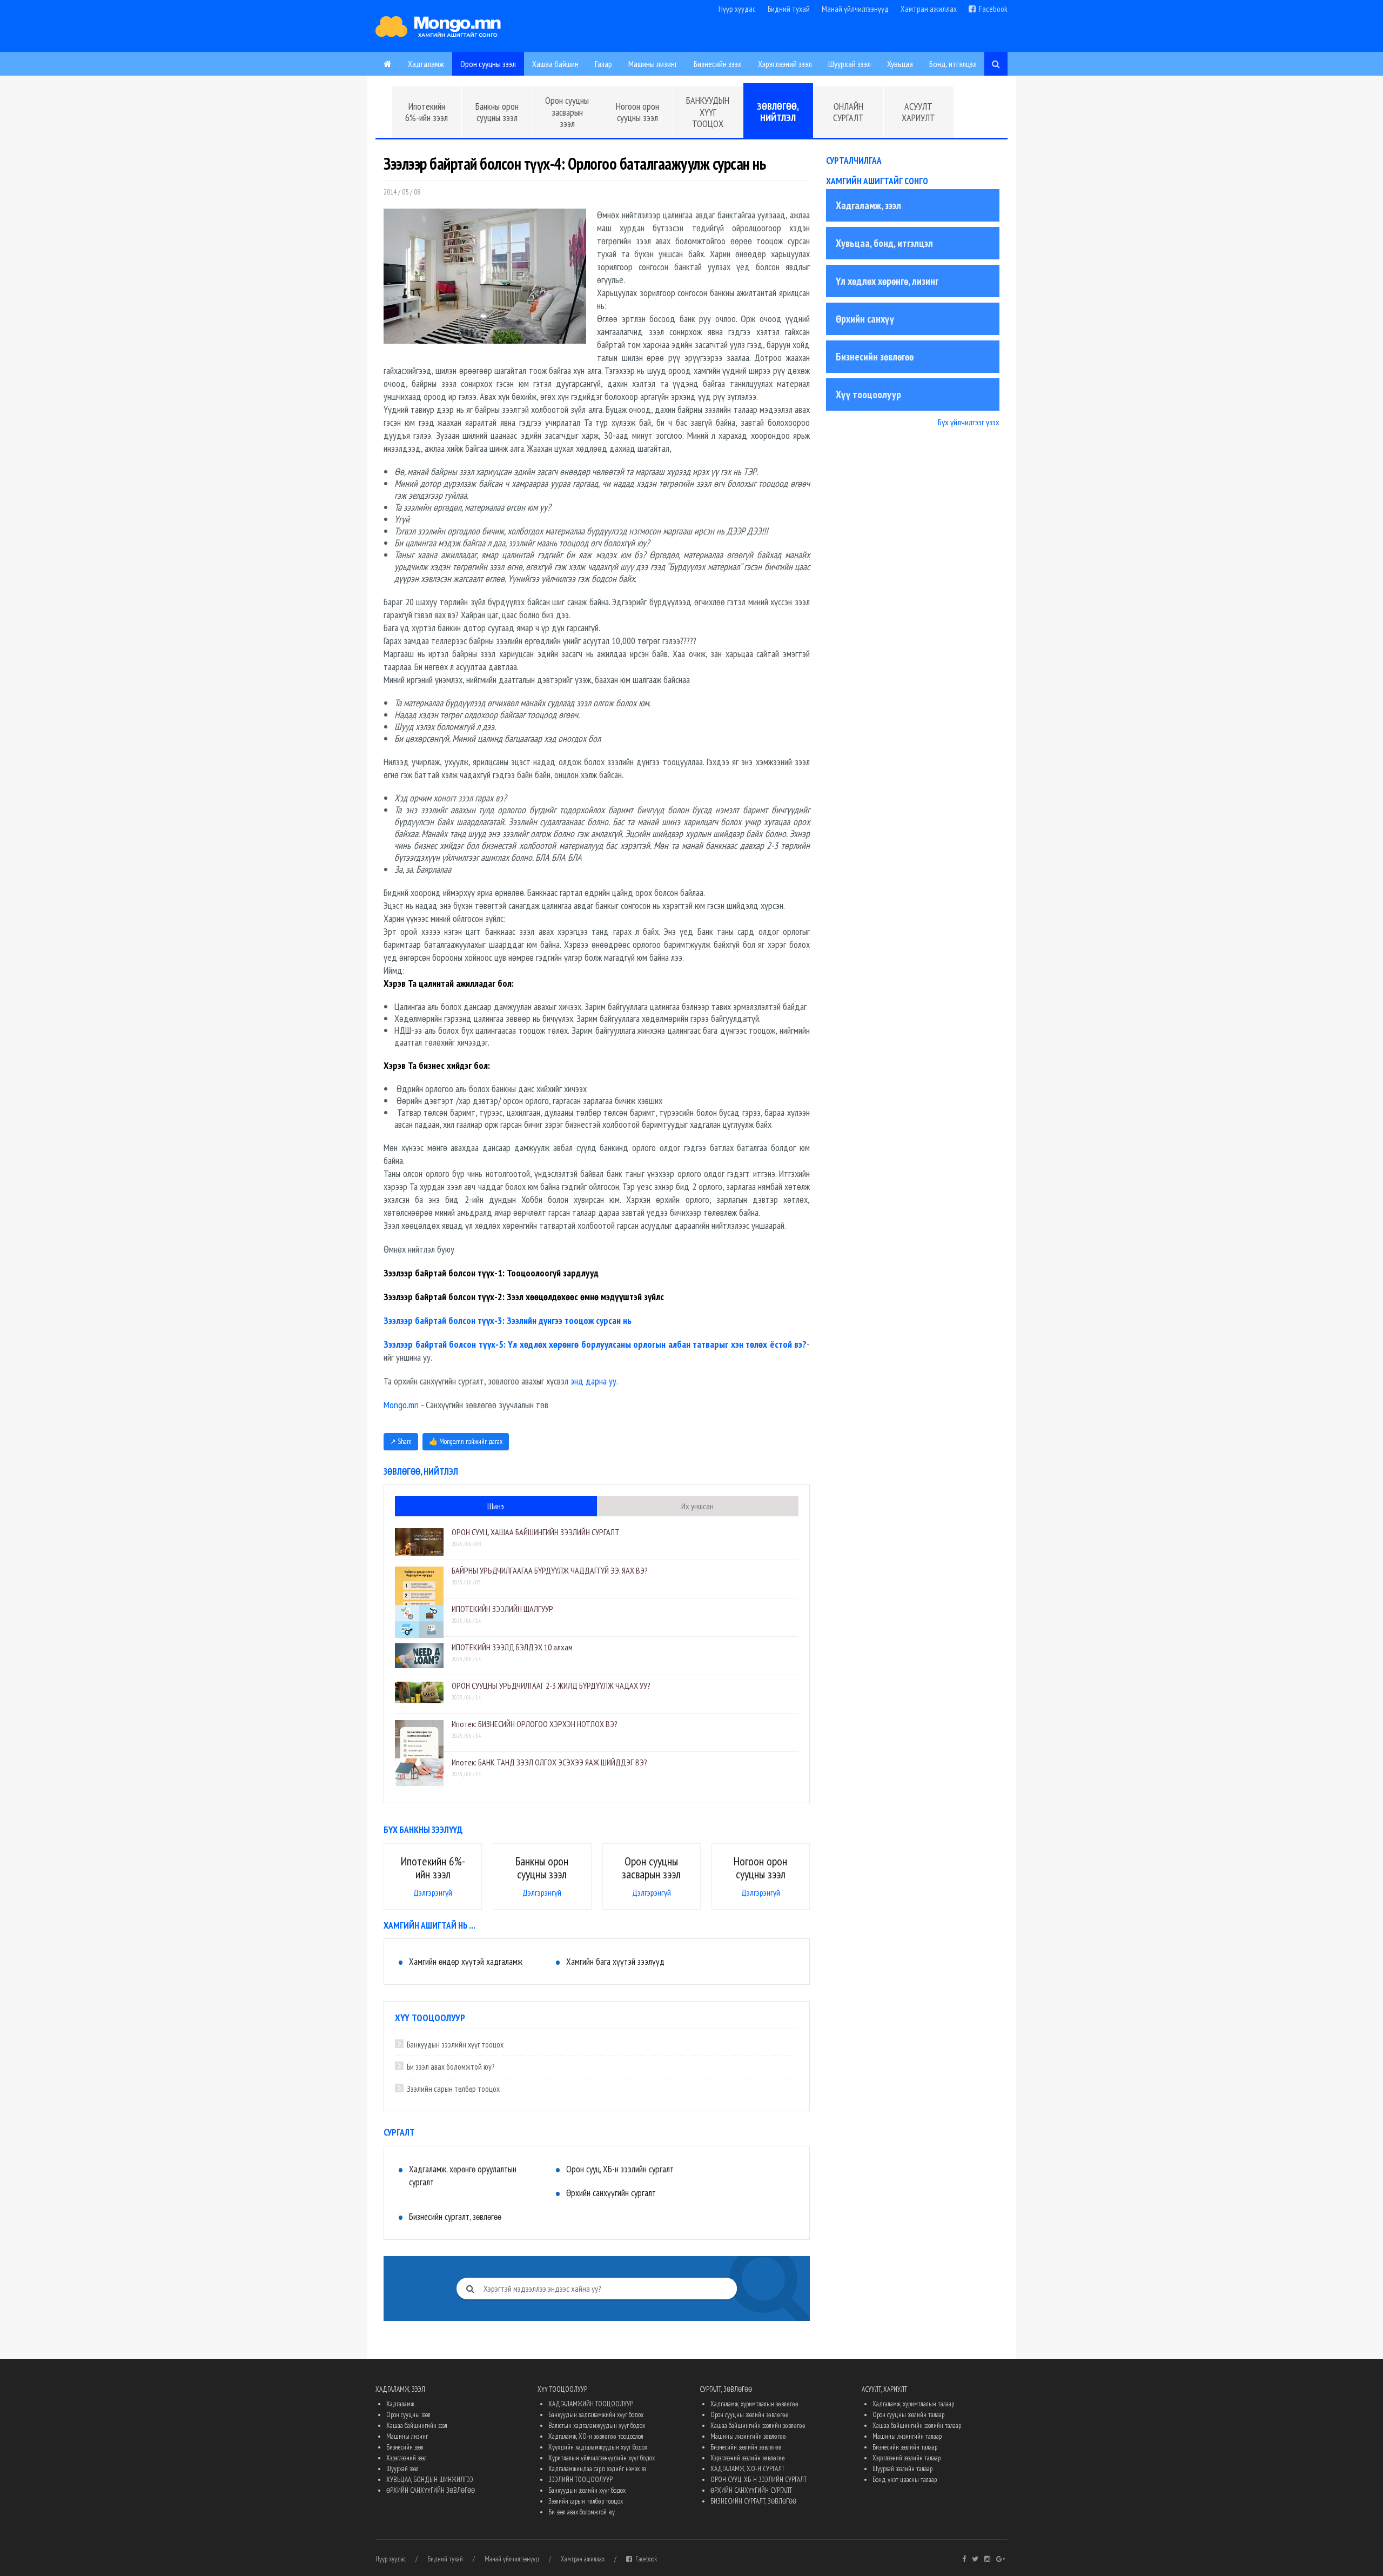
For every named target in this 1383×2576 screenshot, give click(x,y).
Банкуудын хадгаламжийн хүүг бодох (596, 2415)
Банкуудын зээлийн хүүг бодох (587, 2490)
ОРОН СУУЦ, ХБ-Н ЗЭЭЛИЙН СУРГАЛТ (758, 2480)
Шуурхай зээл (850, 64)
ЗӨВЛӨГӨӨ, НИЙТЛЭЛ (778, 112)
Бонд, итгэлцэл (953, 64)
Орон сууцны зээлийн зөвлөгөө (750, 2415)
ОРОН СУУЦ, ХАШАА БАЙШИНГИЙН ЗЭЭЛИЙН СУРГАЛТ (536, 1532)
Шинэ (496, 1506)
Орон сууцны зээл (488, 64)
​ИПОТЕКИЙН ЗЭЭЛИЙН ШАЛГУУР (502, 1609)
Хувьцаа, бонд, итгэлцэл (884, 243)
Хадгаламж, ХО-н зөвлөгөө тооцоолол (596, 2436)
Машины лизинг (653, 64)
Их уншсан (697, 1506)
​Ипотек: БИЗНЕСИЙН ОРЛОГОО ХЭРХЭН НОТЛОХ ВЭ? (535, 1724)
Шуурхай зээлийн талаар (902, 2469)
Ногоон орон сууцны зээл (637, 112)
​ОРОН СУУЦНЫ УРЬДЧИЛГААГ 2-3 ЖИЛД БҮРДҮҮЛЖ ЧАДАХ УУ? (551, 1685)
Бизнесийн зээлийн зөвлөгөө (746, 2447)
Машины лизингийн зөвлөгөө (748, 2436)
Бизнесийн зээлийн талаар (905, 2447)
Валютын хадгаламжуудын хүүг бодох (597, 2426)
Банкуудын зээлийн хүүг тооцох (455, 2045)
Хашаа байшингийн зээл (417, 2426)
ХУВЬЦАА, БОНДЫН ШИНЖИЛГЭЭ (430, 2480)
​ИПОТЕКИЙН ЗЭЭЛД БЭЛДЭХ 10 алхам (512, 1647)
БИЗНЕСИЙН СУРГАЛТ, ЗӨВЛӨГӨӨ (753, 2501)
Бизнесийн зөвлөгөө (875, 357)
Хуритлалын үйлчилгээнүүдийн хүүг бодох (602, 2458)
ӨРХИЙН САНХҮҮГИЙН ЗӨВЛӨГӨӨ (431, 2490)
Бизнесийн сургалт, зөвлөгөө (455, 2217)
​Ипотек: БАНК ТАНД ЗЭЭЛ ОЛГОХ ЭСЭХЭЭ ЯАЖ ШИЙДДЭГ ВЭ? (549, 1762)
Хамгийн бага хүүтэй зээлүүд (615, 1962)
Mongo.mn (401, 1405)
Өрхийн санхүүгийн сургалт (611, 2193)
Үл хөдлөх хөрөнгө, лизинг (887, 281)
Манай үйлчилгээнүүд (855, 9)
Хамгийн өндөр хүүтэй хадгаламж (466, 1962)
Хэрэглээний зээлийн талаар (907, 2458)
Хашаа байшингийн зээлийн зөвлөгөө (758, 2426)
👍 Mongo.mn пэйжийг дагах (466, 1441)
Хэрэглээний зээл (785, 64)
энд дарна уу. (594, 1381)
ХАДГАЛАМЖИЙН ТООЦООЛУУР (591, 2404)
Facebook (992, 9)
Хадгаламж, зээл (868, 205)
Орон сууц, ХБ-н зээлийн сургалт (620, 2169)
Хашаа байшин (555, 64)
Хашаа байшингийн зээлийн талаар (917, 2426)
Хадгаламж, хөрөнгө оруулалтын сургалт (463, 2176)
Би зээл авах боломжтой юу (582, 2512)
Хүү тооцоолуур (868, 394)
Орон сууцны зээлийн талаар (908, 2415)
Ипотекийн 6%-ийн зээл (427, 112)
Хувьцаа (900, 64)
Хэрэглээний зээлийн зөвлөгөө (748, 2458)
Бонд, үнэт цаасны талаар (905, 2480)
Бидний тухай (789, 9)
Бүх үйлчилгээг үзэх (969, 422)
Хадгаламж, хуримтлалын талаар (913, 2404)
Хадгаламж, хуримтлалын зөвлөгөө (754, 2404)
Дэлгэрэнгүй (433, 1892)
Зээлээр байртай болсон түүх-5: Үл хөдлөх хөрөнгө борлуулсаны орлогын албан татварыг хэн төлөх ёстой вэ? (595, 1344)
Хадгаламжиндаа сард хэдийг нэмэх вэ (597, 2469)
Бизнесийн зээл (718, 64)
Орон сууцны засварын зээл (567, 112)
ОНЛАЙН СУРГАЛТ (848, 112)
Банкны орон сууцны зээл (497, 112)
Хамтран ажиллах (929, 9)
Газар (603, 64)
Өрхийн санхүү (865, 319)
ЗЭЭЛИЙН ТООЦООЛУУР (580, 2480)
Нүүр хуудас (737, 9)
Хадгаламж (426, 64)
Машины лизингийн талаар (907, 2436)
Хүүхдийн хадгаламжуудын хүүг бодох (598, 2447)
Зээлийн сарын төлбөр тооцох (453, 2089)
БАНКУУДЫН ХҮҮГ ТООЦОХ (708, 112)
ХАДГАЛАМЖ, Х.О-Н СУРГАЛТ (747, 2469)
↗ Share (401, 1441)
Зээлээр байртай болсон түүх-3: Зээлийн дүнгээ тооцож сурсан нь (508, 1320)
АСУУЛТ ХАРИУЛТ (918, 112)
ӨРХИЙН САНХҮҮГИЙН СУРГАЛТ (751, 2490)
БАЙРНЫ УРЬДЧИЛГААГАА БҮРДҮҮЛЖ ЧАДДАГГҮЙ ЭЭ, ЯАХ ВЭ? (550, 1570)
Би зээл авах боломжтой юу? (451, 2067)
